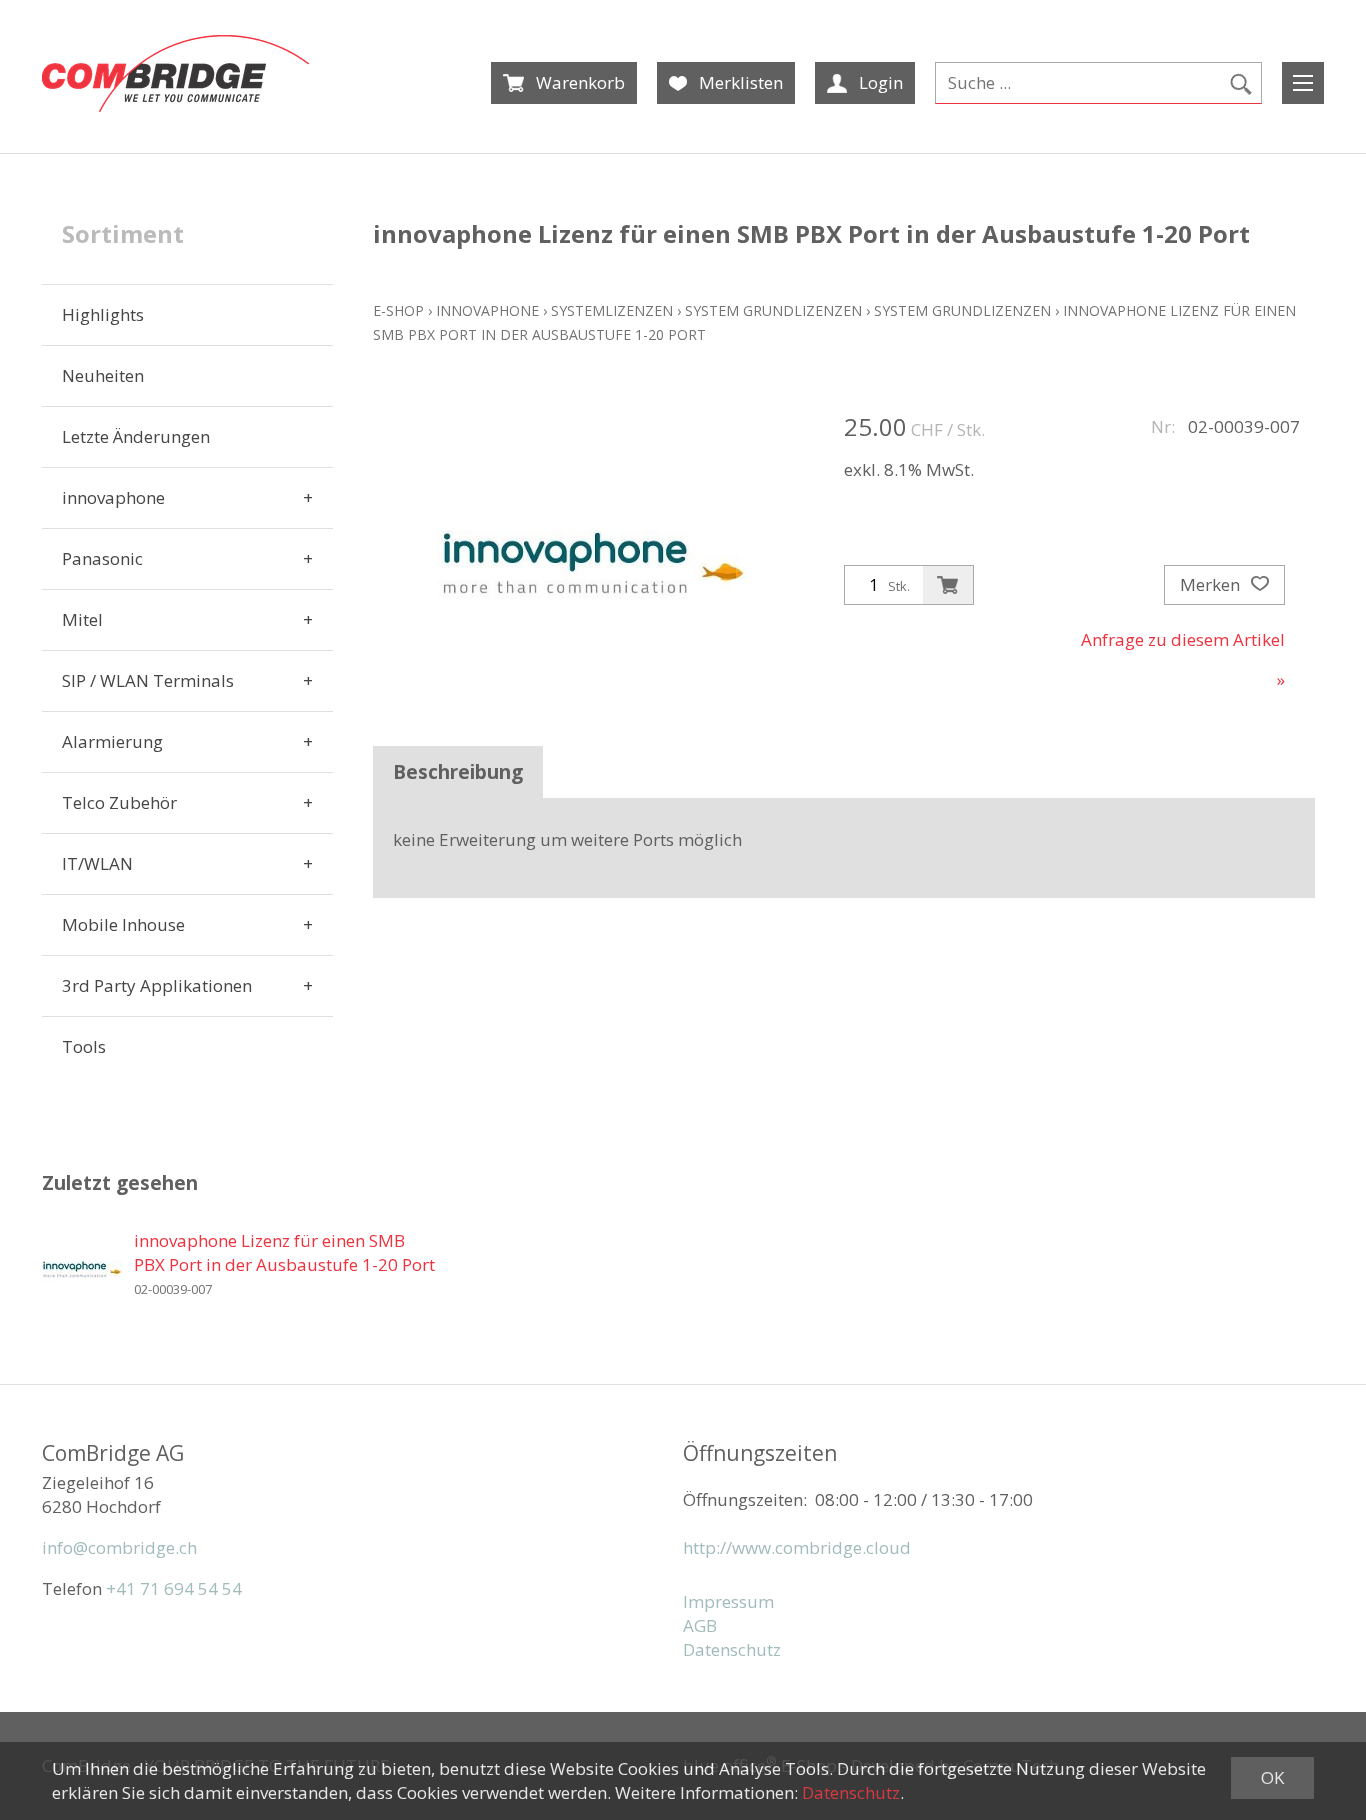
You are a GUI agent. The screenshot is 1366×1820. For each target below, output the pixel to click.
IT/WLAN (97, 863)
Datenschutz (732, 1649)
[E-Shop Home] (175, 73)
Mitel (82, 619)
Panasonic (102, 558)
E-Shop (398, 310)
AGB (700, 1625)
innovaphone (113, 497)
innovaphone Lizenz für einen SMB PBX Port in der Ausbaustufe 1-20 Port (284, 1252)
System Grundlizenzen (773, 310)
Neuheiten (103, 375)
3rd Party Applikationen (157, 985)
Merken (1212, 584)
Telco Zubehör (119, 802)
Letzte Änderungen (136, 436)
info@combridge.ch (119, 1547)
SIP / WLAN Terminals (148, 680)
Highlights (103, 314)
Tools (84, 1046)
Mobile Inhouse (123, 924)
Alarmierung (112, 741)
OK (1272, 1777)
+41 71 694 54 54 (174, 1588)
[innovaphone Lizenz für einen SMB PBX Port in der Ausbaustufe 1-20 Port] (82, 1269)
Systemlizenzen (612, 310)
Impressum (728, 1601)
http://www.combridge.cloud (797, 1547)
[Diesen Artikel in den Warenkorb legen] (948, 585)
